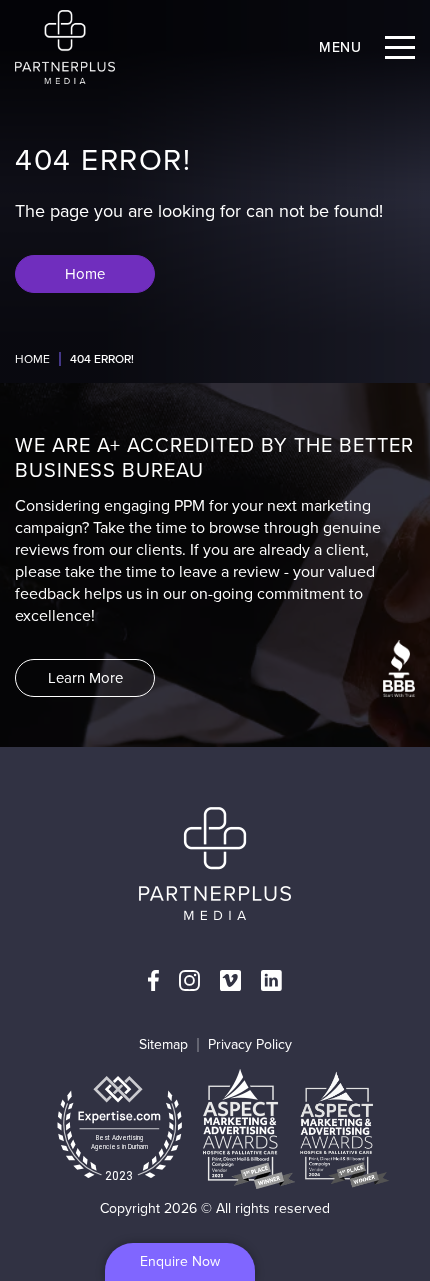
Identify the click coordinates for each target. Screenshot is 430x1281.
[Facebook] (153, 980)
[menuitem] (153, 980)
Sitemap (163, 1044)
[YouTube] (230, 980)
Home (32, 359)
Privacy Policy (250, 1044)
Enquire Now (180, 1261)
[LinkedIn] (271, 980)
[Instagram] (189, 980)
